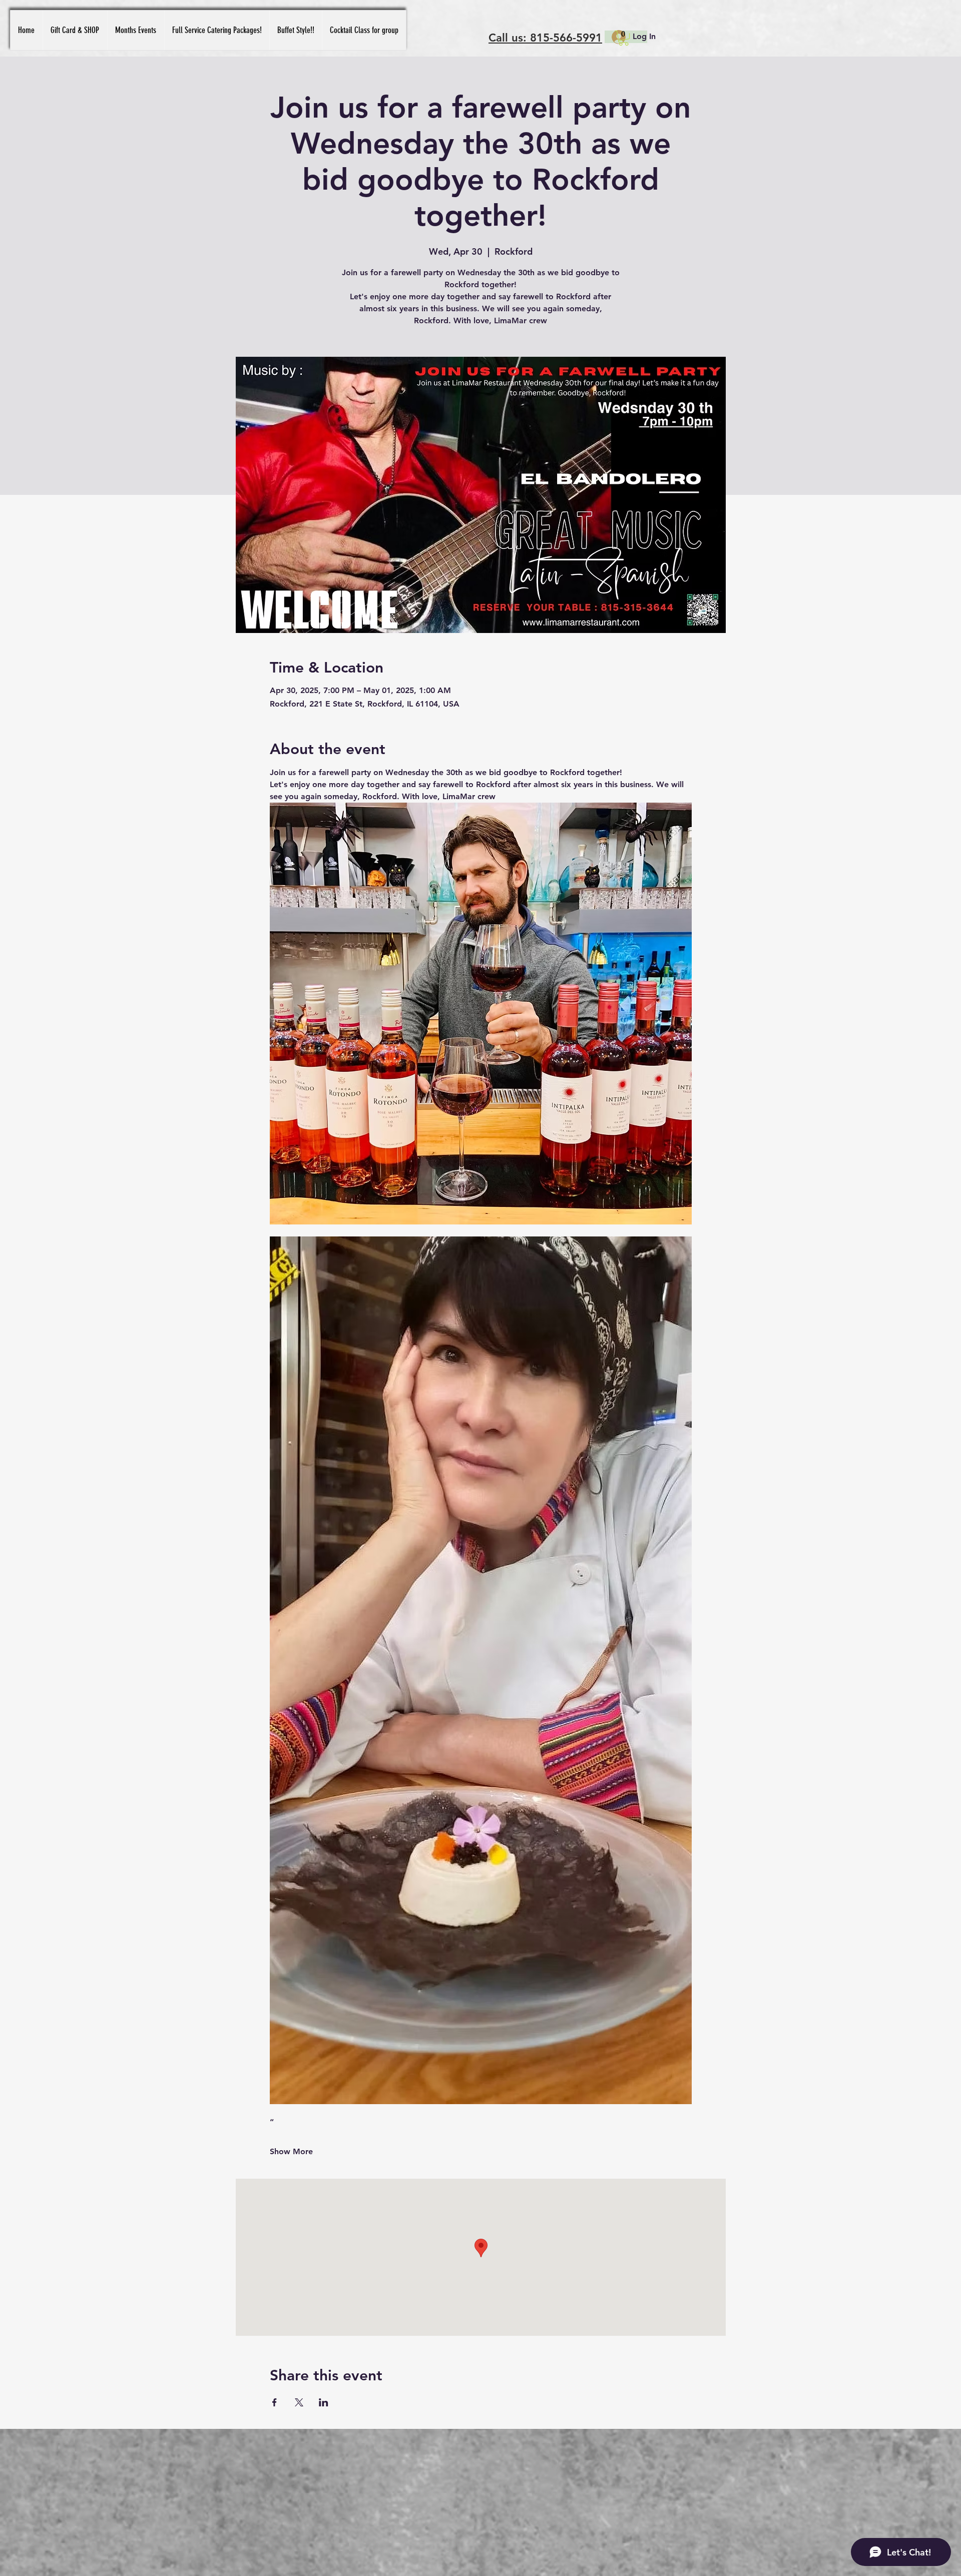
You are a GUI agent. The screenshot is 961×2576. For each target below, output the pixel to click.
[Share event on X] (299, 2402)
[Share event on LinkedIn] (324, 2402)
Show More (291, 2151)
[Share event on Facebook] (275, 2402)
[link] (624, 38)
